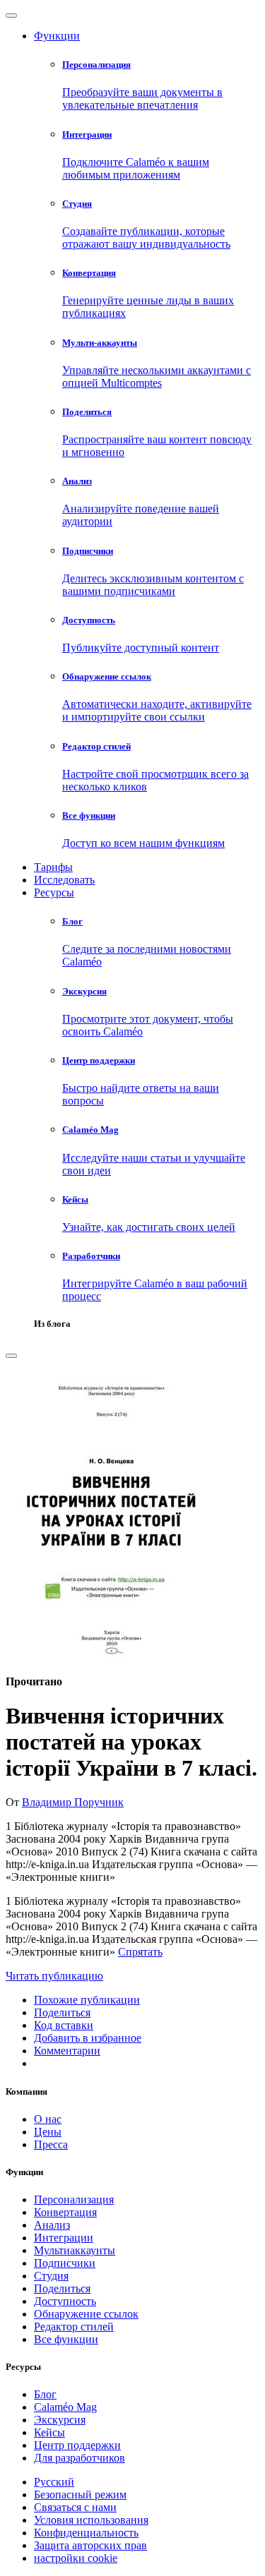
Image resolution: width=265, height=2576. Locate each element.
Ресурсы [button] (54, 892)
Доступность (65, 2301)
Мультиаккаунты (75, 2250)
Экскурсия (60, 2420)
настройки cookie (76, 2558)
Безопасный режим (80, 2494)
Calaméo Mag (65, 2407)
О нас (48, 2119)
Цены (48, 2132)
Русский (54, 2482)
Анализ (52, 2225)
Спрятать (140, 1952)
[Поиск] (11, 1356)
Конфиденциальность (86, 2533)
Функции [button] (57, 36)
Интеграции (64, 2238)
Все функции (66, 2339)
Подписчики (65, 2263)
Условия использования (91, 2520)
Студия (51, 2276)
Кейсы (49, 2432)
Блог (45, 2394)
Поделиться (62, 2288)
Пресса (51, 2144)
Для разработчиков (79, 2458)
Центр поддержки (77, 2445)
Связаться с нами (75, 2507)
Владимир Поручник (73, 1802)
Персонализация (74, 2199)
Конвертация (65, 2212)
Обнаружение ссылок (86, 2314)
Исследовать (64, 880)
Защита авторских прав (90, 2545)
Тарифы (53, 867)
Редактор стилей (74, 2327)
